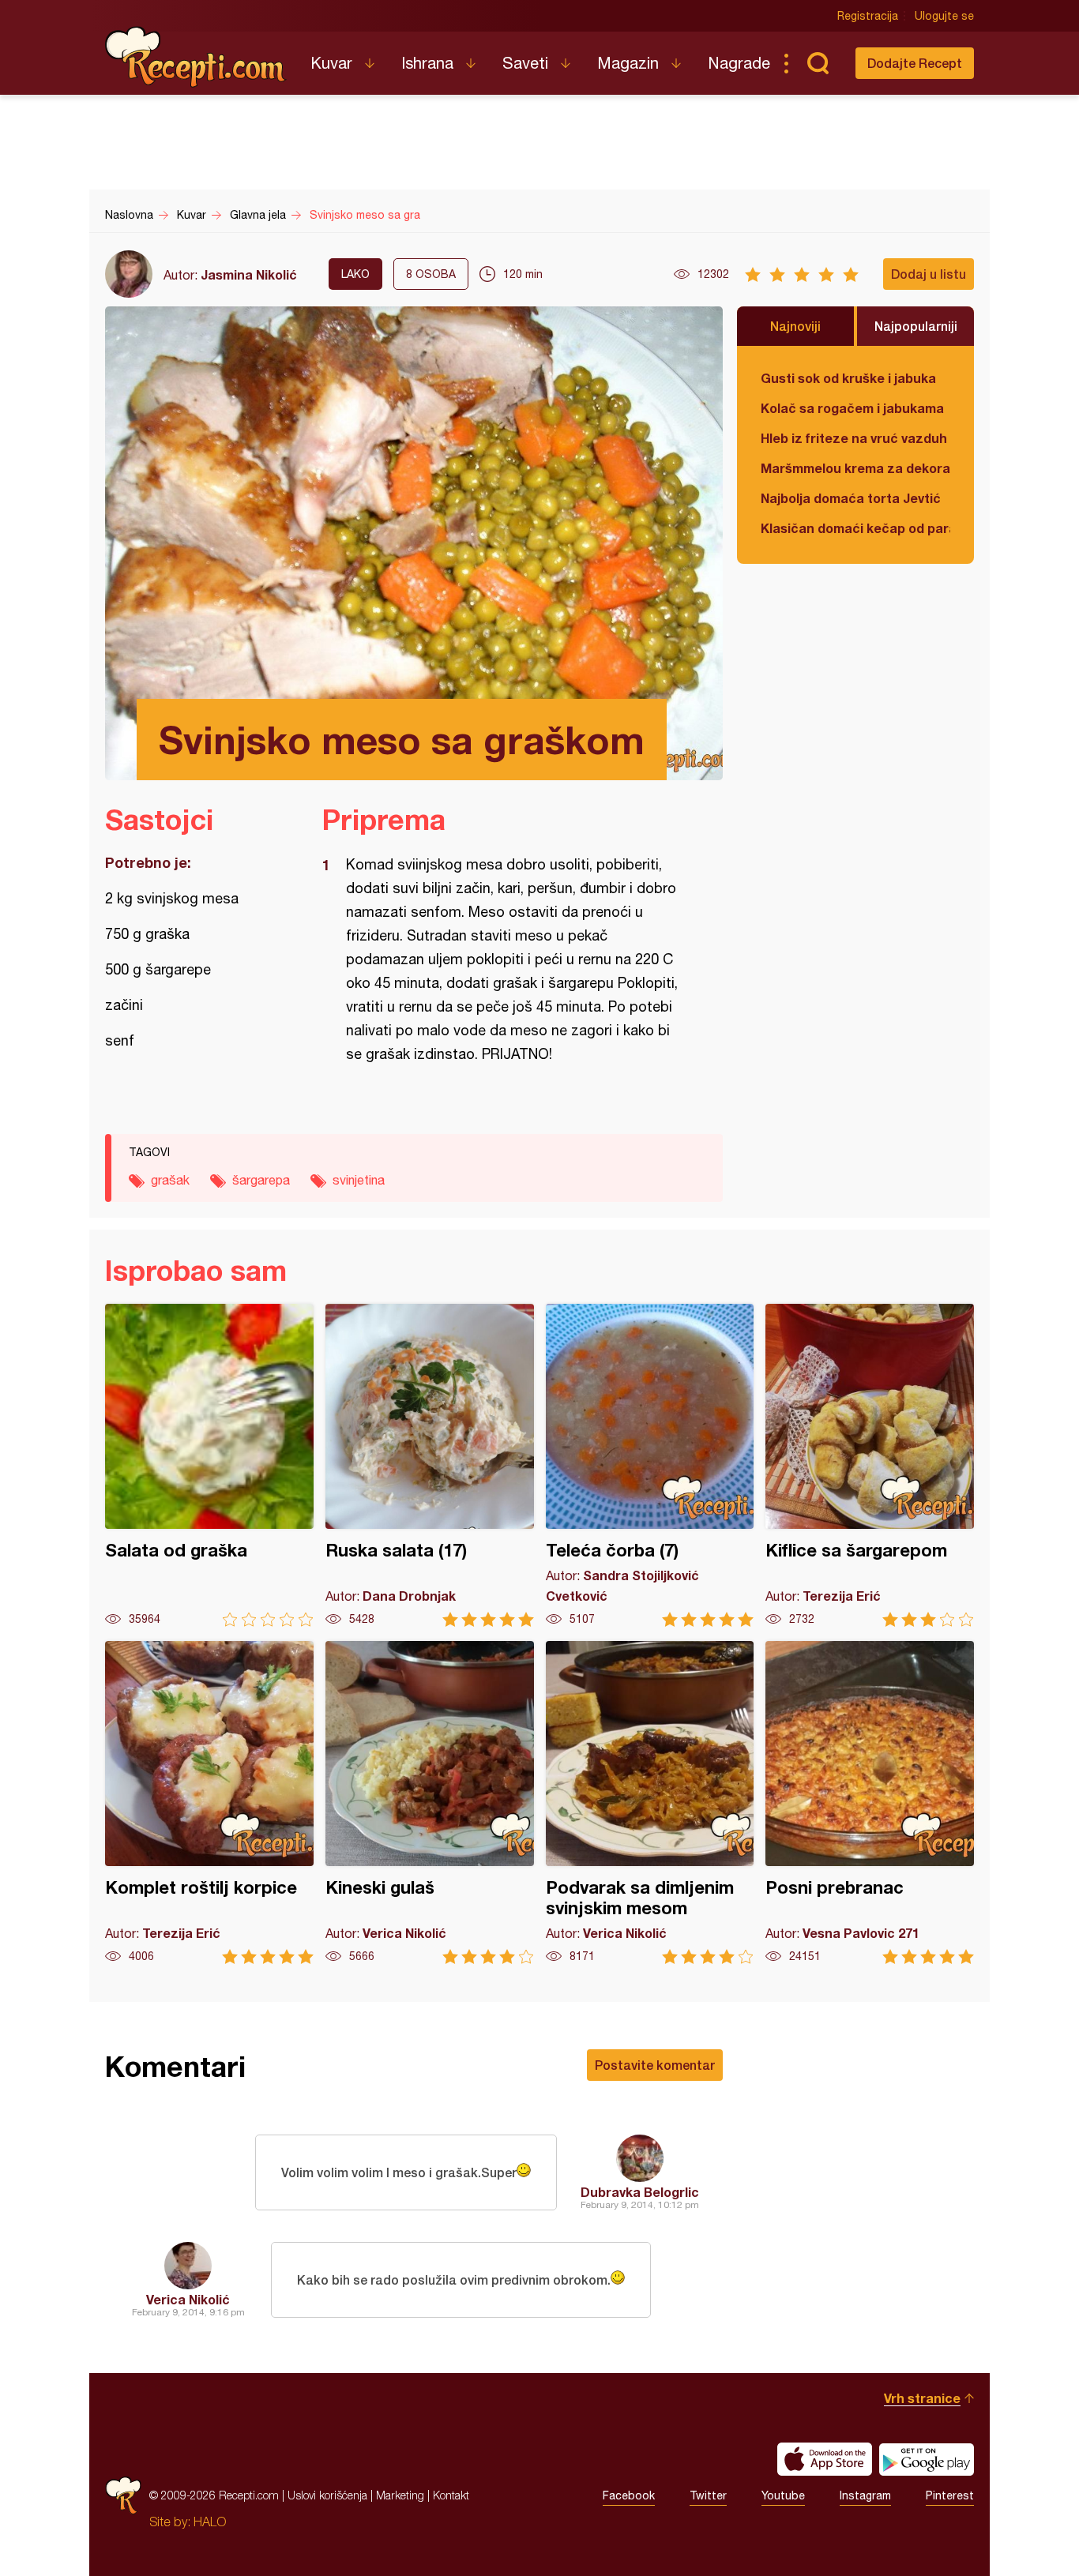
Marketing (400, 2495)
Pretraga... (818, 63)
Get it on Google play (927, 2459)
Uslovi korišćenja (327, 2495)
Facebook (629, 2495)
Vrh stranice (922, 2398)
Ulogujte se (944, 16)
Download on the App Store (825, 2459)
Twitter (708, 2495)
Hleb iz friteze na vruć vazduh (854, 438)
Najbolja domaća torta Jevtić (851, 498)
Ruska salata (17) (430, 1465)
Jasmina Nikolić (249, 274)
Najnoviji (795, 326)
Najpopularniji (916, 326)
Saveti (525, 63)
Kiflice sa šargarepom (870, 1465)
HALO (210, 2522)
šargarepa (261, 1180)
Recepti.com (196, 57)
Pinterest (950, 2495)
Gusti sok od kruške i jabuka (848, 378)
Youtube (783, 2495)
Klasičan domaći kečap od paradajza (855, 528)
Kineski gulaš (430, 1802)
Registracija (868, 16)
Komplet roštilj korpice (209, 1802)
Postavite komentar (655, 2065)
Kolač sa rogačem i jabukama (852, 408)
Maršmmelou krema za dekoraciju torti (855, 468)
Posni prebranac (870, 1802)
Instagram (865, 2495)
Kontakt (451, 2495)
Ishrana (427, 63)
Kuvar (331, 63)
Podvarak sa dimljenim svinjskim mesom (650, 1802)
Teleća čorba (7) (650, 1465)
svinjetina (359, 1180)
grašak (170, 1180)
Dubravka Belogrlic (640, 2192)
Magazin (628, 63)
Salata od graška (209, 1465)
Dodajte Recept (915, 63)
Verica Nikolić (188, 2299)
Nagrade (739, 63)
